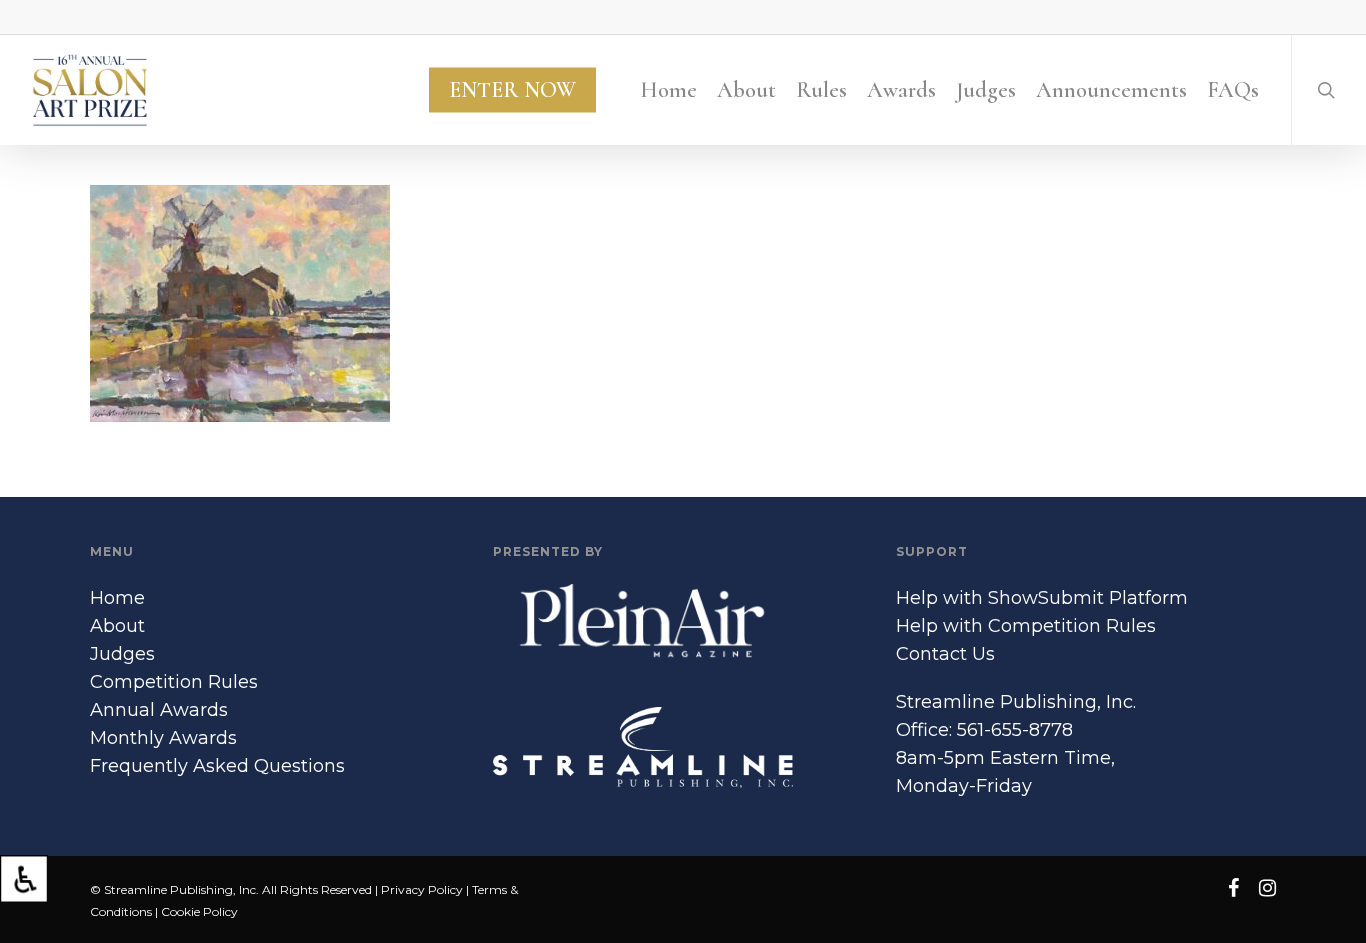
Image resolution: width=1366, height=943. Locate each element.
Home (117, 598)
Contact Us (945, 654)
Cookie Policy (199, 911)
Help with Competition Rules (1026, 626)
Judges (122, 654)
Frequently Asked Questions (217, 766)
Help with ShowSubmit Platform (1042, 598)
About (117, 626)
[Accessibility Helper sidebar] (24, 879)
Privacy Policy (422, 889)
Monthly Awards (163, 738)
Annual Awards (159, 710)
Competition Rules (174, 682)
